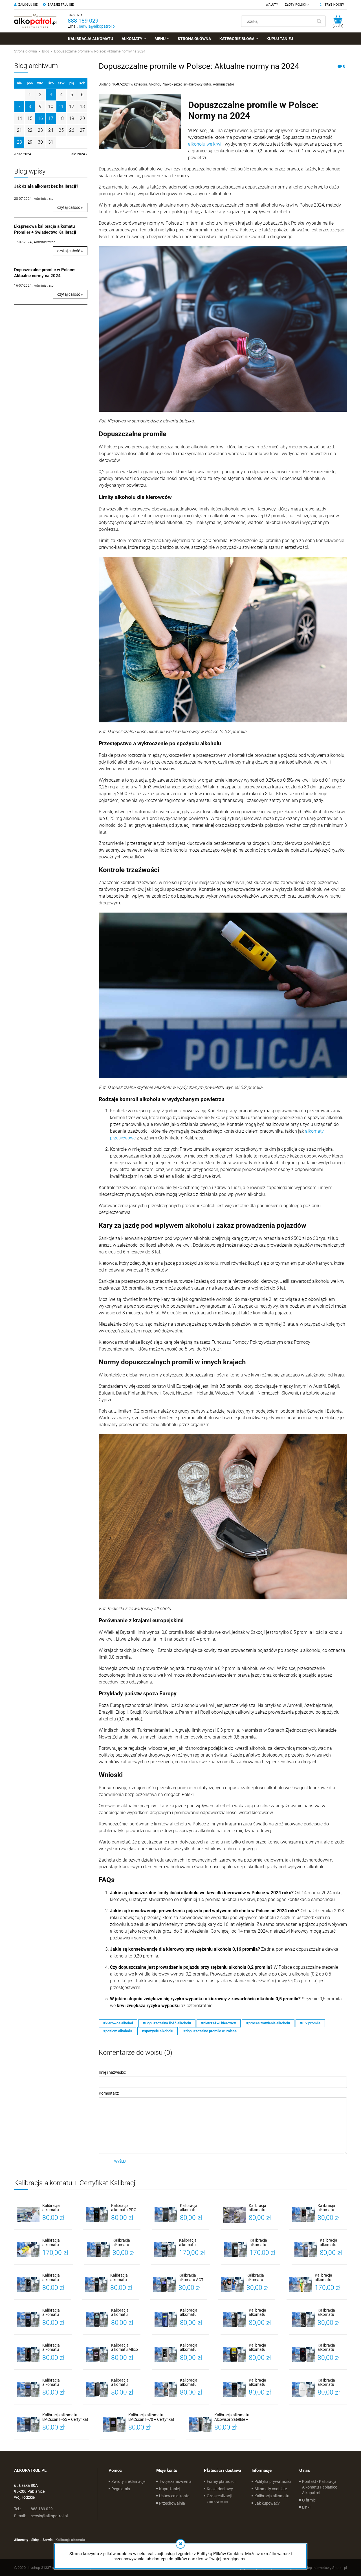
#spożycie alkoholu (158, 2031)
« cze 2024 (23, 154)
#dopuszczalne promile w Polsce (210, 2031)
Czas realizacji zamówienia (219, 2499)
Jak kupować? (267, 2503)
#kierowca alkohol (118, 2023)
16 (40, 118)
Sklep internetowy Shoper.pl (325, 2568)
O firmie (309, 2500)
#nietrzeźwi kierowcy (219, 2023)
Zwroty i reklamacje (128, 2481)
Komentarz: (109, 2093)
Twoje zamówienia (175, 2481)
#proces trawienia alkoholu (268, 2023)
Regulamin (121, 2489)
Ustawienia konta (174, 2496)
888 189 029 (83, 21)
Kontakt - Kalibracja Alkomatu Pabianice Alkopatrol (320, 2487)
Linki (306, 2507)
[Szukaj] (319, 21)
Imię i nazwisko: (112, 2072)
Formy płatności (221, 2481)
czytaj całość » (70, 207)
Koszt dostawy (220, 2489)
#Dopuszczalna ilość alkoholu (167, 2023)
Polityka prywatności (273, 2481)
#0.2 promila (310, 2023)
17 (51, 118)
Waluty (272, 5)
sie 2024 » (79, 154)
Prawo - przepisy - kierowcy (182, 84)
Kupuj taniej (169, 2489)
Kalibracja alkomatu (272, 2496)
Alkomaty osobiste (271, 2489)
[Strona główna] (35, 21)
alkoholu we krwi (205, 144)
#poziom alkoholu (117, 2031)
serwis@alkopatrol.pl (97, 26)
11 (61, 107)
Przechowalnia (172, 2503)
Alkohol (154, 84)
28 (19, 142)
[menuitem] (91, 39)
